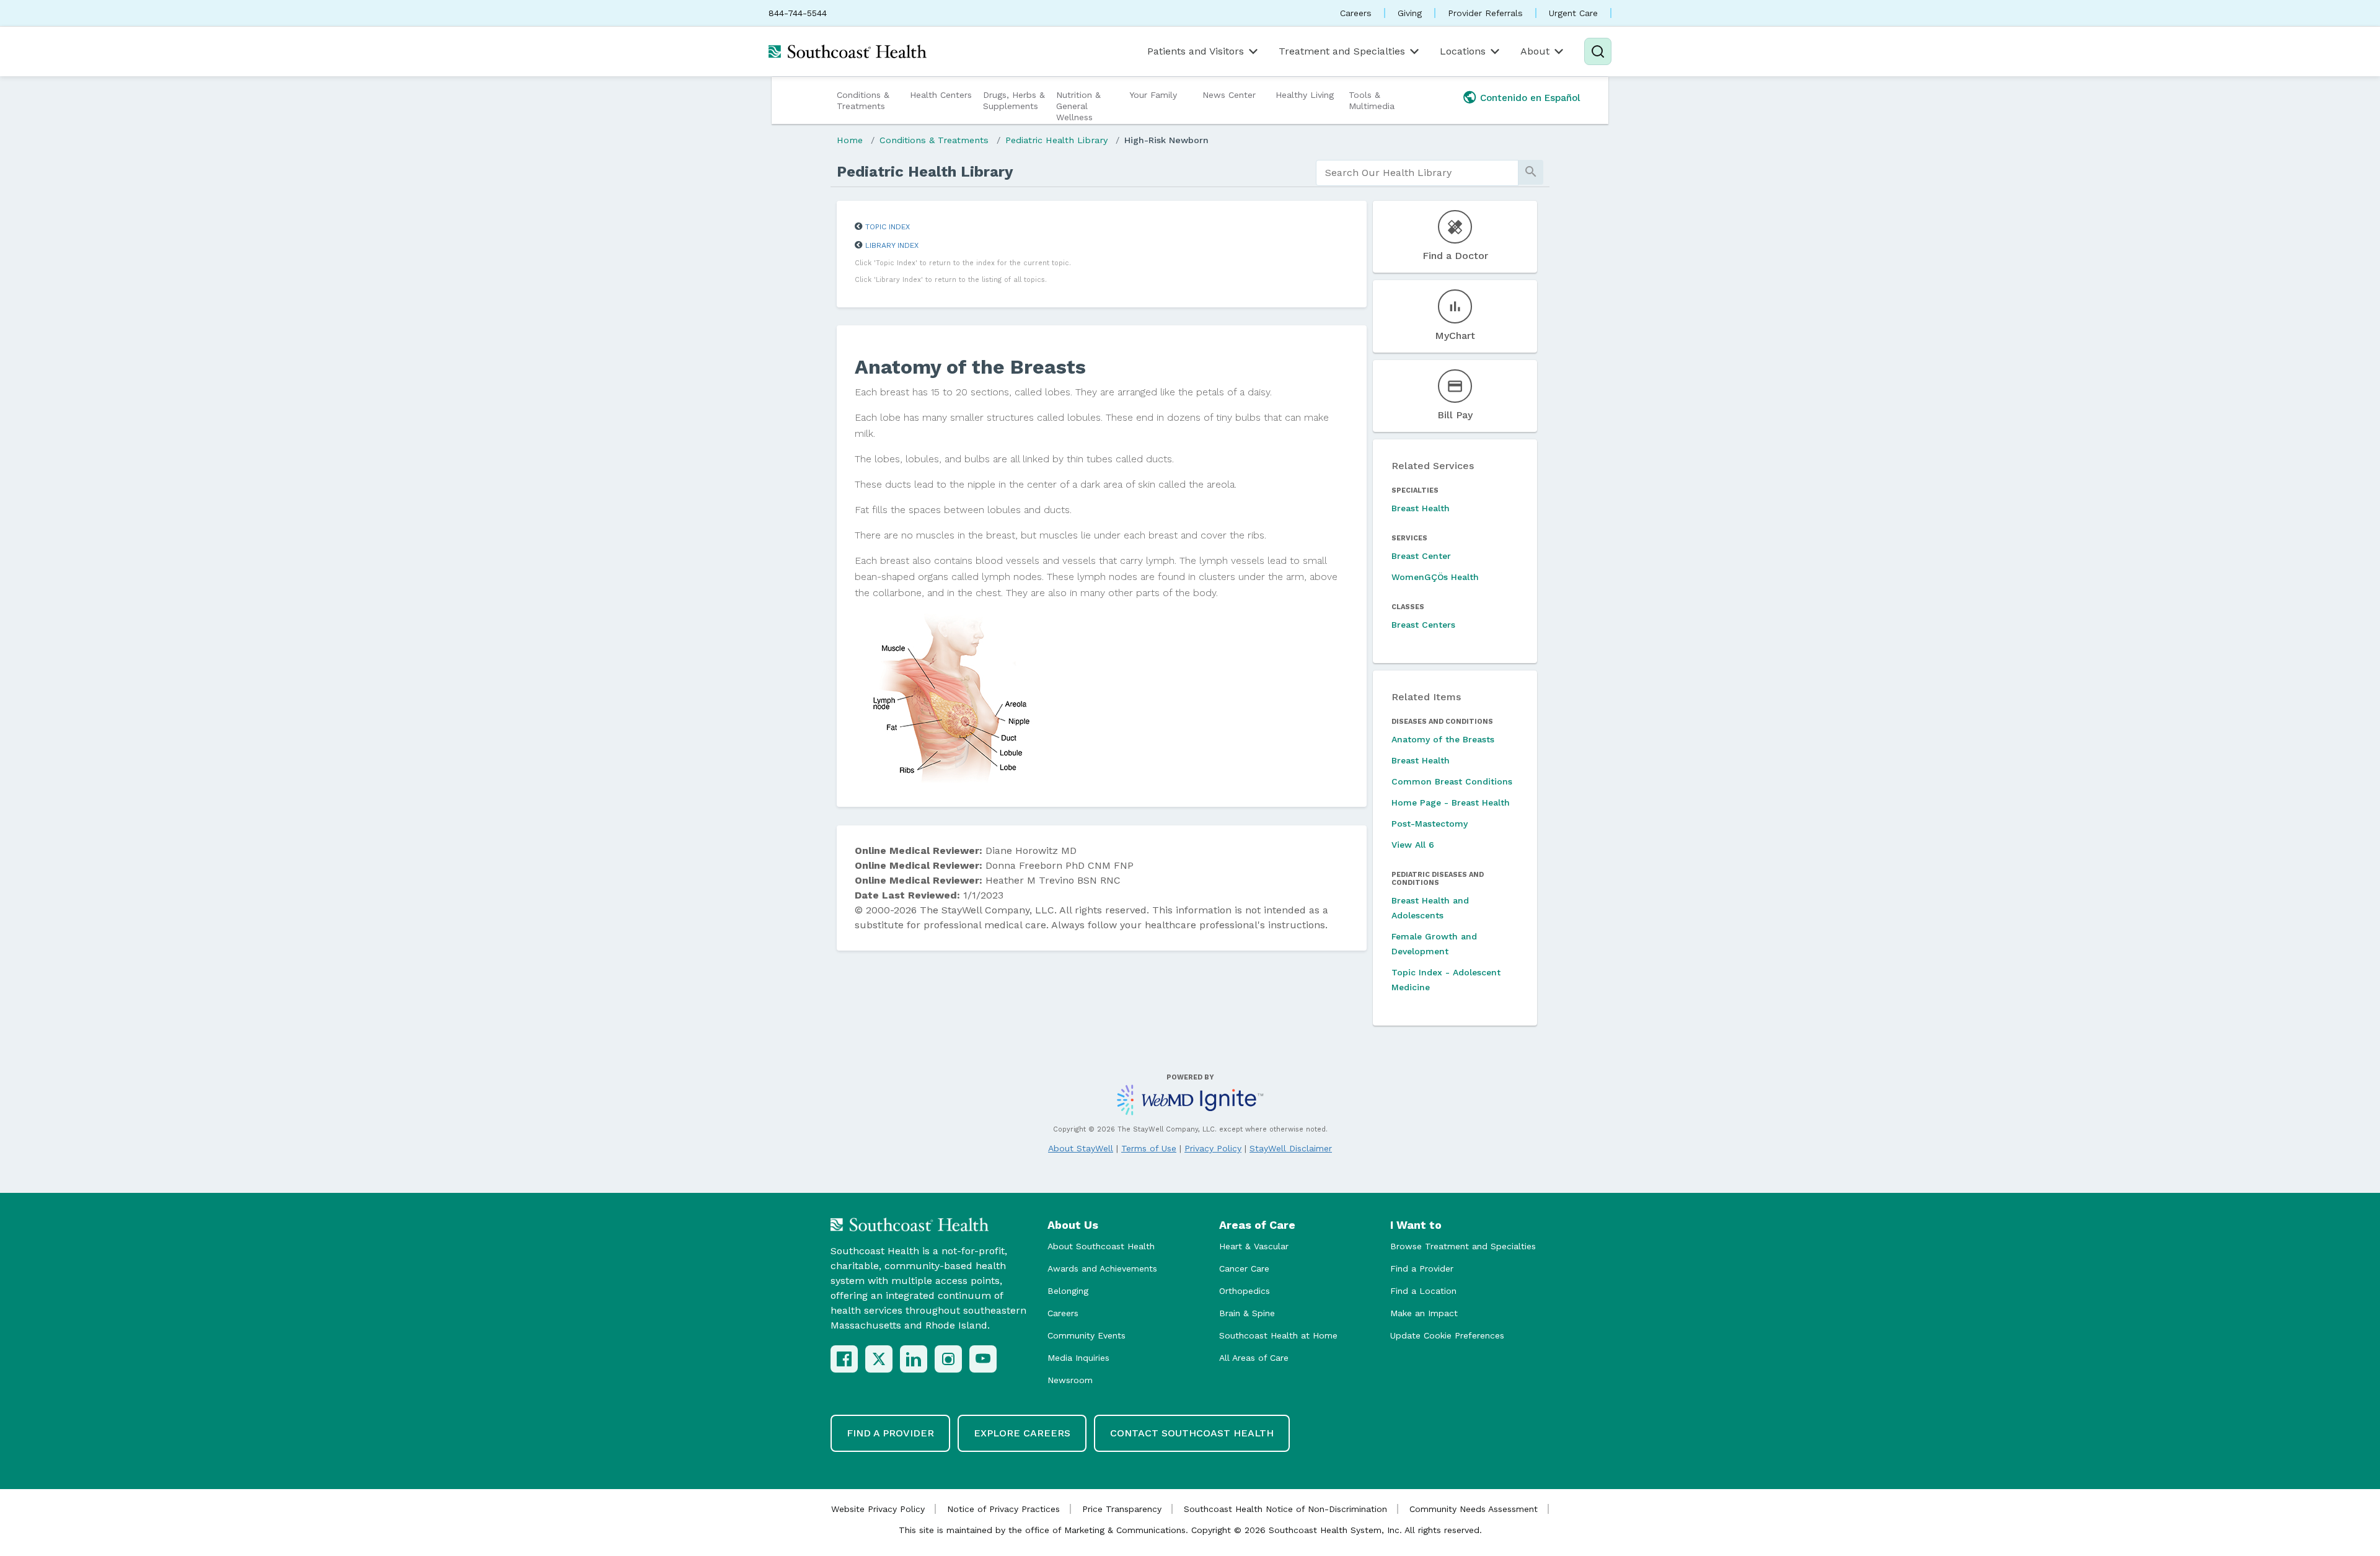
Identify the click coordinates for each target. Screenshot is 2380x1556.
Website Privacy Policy (878, 1509)
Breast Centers (1423, 625)
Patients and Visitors (1196, 51)
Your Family (1153, 95)
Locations (1463, 51)
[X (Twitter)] (879, 1359)
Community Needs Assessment (1474, 1509)
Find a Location (1423, 1291)
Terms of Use (1149, 1148)
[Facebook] (844, 1359)
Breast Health (1421, 508)
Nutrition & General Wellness (1078, 106)
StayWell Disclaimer (1291, 1148)
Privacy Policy (1213, 1148)
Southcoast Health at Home (1278, 1335)
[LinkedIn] (914, 1359)
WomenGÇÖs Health (1435, 577)
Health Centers (941, 95)
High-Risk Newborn (1166, 140)
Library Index (892, 245)
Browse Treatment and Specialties (1463, 1246)
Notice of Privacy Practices (1003, 1509)
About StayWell (1081, 1148)
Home (850, 140)
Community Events (1086, 1335)
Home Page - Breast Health (1451, 802)
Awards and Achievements (1102, 1268)
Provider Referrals (1485, 13)
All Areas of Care (1254, 1358)
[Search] (1598, 51)
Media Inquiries (1078, 1358)
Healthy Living (1305, 95)
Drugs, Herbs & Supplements (1014, 100)
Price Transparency (1122, 1509)
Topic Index (888, 227)
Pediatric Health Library (1056, 140)
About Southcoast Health (1101, 1246)
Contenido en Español (1530, 98)
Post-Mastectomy (1430, 824)
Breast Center (1421, 556)
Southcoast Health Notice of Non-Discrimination (1285, 1509)
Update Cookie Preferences (1447, 1335)
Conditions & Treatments (863, 100)
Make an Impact (1424, 1313)
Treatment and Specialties (1342, 51)
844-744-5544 (798, 13)
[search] (1417, 173)
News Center (1229, 95)
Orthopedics (1245, 1291)
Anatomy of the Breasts (1443, 739)
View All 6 (1413, 845)
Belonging (1068, 1291)
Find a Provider (1422, 1268)
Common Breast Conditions (1452, 781)
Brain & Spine (1247, 1313)
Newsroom (1070, 1380)
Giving (1410, 13)
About (1535, 51)
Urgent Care (1573, 13)
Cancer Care (1244, 1268)
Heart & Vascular (1254, 1246)
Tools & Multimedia (1372, 100)
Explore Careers (1022, 1433)
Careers (1356, 13)
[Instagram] (948, 1359)
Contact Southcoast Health (1192, 1433)
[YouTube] (983, 1359)
